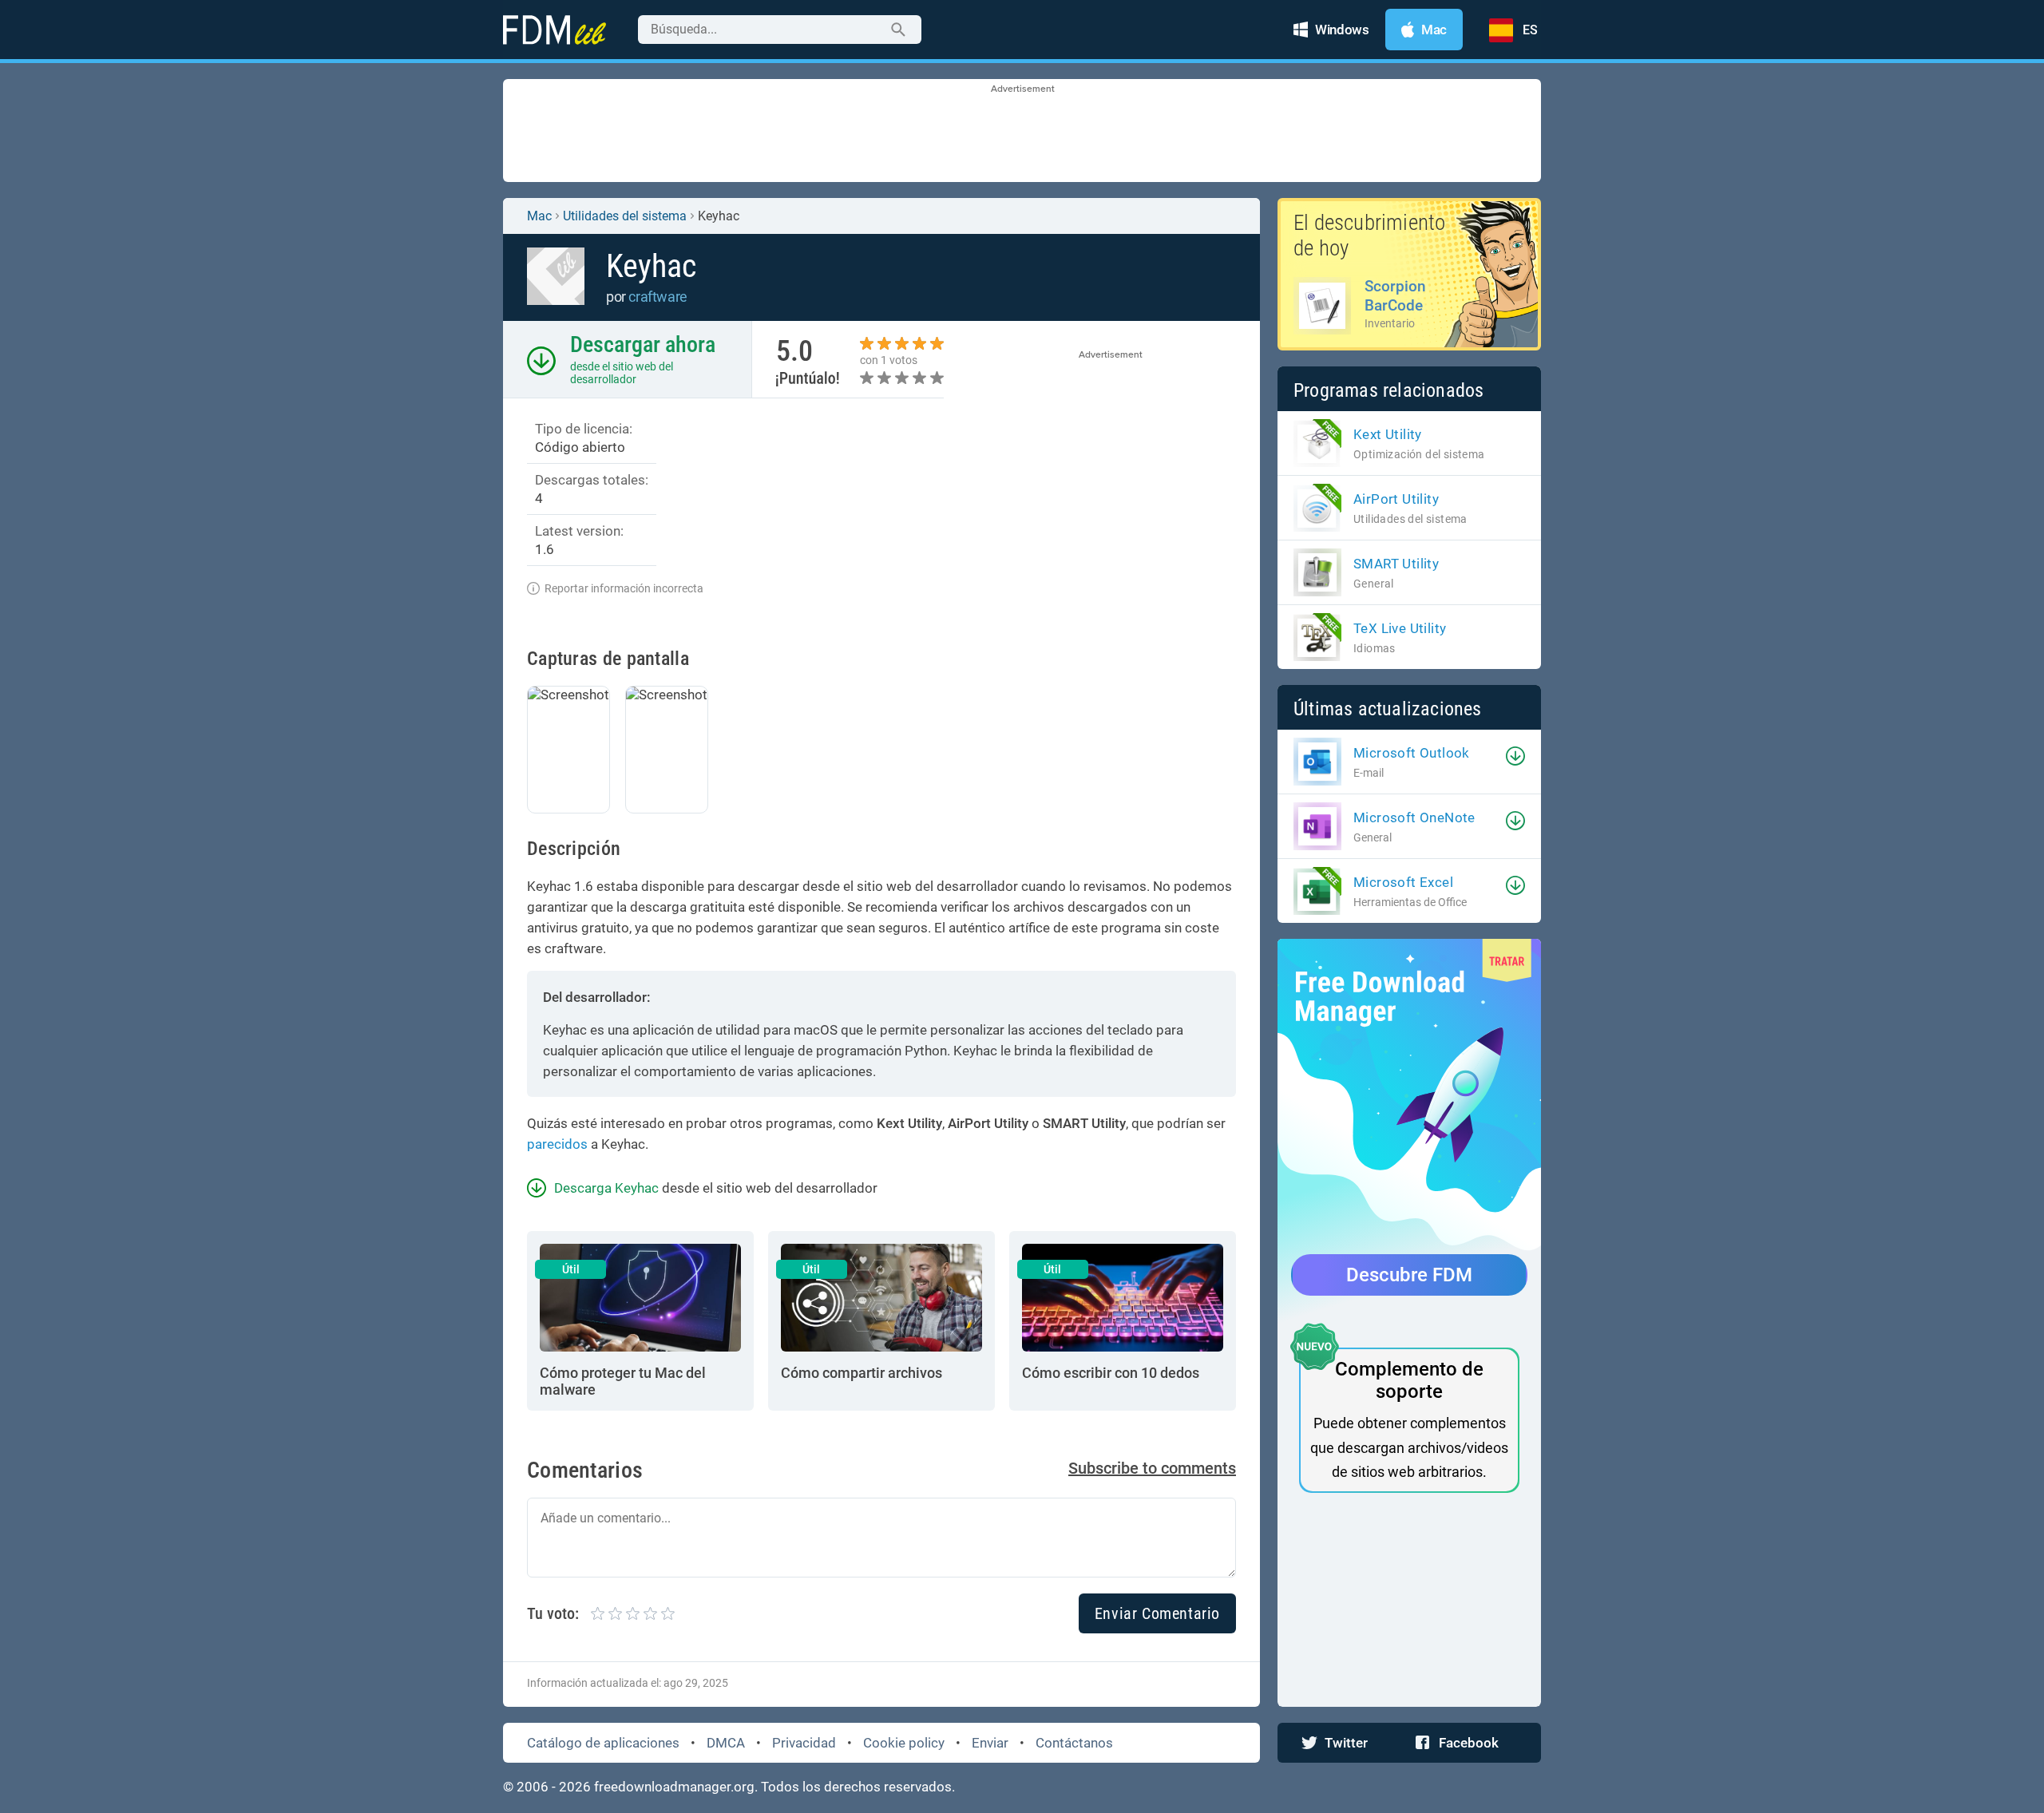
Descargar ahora (643, 344)
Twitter (1346, 1743)
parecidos (557, 1144)
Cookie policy (904, 1743)
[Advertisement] (1022, 132)
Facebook (1469, 1743)
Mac (539, 216)
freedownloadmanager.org (674, 1787)
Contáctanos (1074, 1743)
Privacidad (804, 1743)
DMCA (726, 1743)
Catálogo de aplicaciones (603, 1743)
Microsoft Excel (1403, 882)
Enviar (990, 1743)
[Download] (1515, 756)
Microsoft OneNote (1414, 817)
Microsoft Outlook (1412, 753)
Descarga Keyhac (606, 1188)
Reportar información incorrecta (624, 588)
